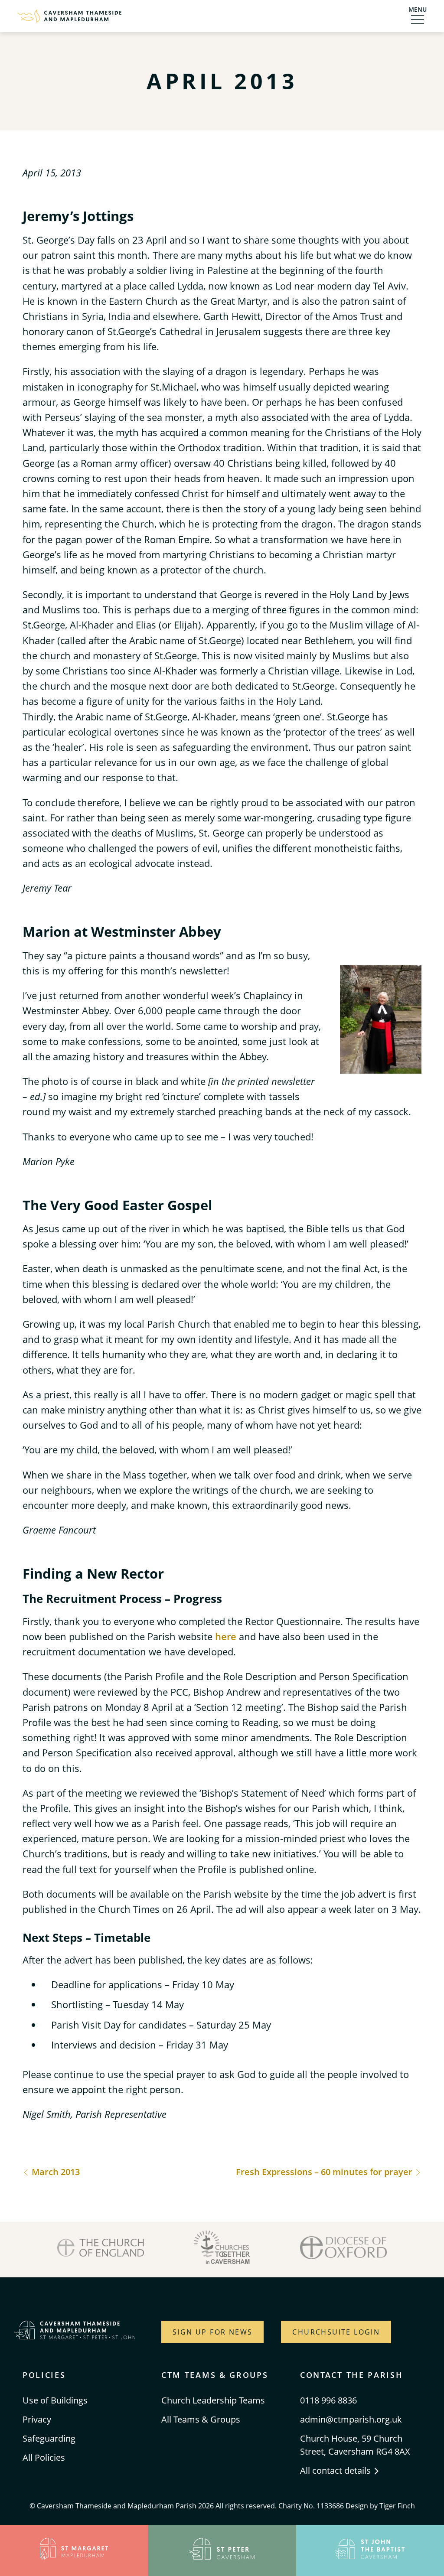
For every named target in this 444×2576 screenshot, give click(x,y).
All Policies (44, 2457)
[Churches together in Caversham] (222, 2250)
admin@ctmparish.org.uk (351, 2419)
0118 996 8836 (328, 2400)
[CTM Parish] (69, 16)
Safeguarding (49, 2438)
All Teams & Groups (201, 2419)
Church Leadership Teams (213, 2400)
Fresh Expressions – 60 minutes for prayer (325, 2172)
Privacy (37, 2419)
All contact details (336, 2470)
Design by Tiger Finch (380, 2506)
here (226, 1636)
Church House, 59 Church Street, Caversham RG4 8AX (355, 2445)
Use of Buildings (55, 2400)
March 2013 (55, 2172)
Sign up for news (212, 2332)
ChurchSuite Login (336, 2332)
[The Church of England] (101, 2250)
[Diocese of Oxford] (343, 2250)
